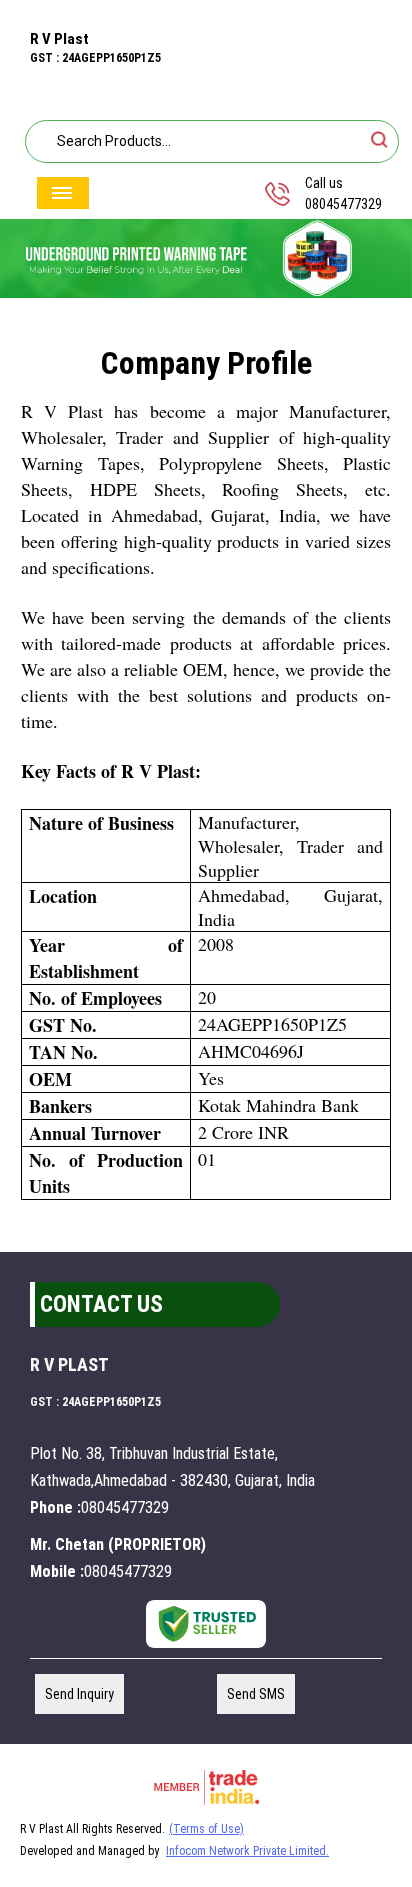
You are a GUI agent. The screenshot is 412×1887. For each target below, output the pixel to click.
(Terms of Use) (206, 1829)
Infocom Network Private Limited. (247, 1851)
